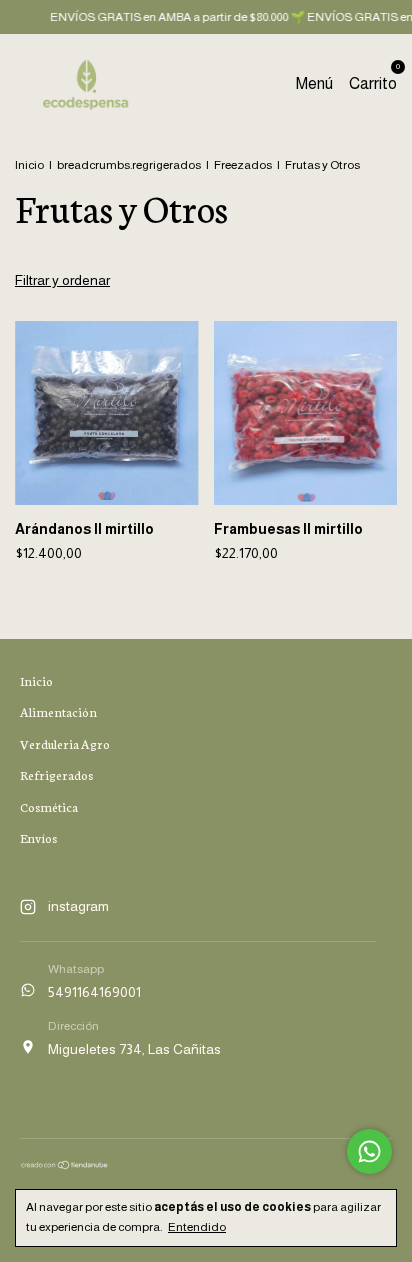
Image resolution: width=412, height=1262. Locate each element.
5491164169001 (94, 992)
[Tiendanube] (65, 1165)
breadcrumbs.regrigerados (129, 165)
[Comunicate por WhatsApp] (369, 1151)
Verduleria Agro (65, 743)
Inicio (29, 165)
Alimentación (58, 711)
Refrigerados (56, 774)
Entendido (197, 1227)
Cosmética (49, 806)
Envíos (38, 837)
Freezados (243, 165)
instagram (78, 906)
